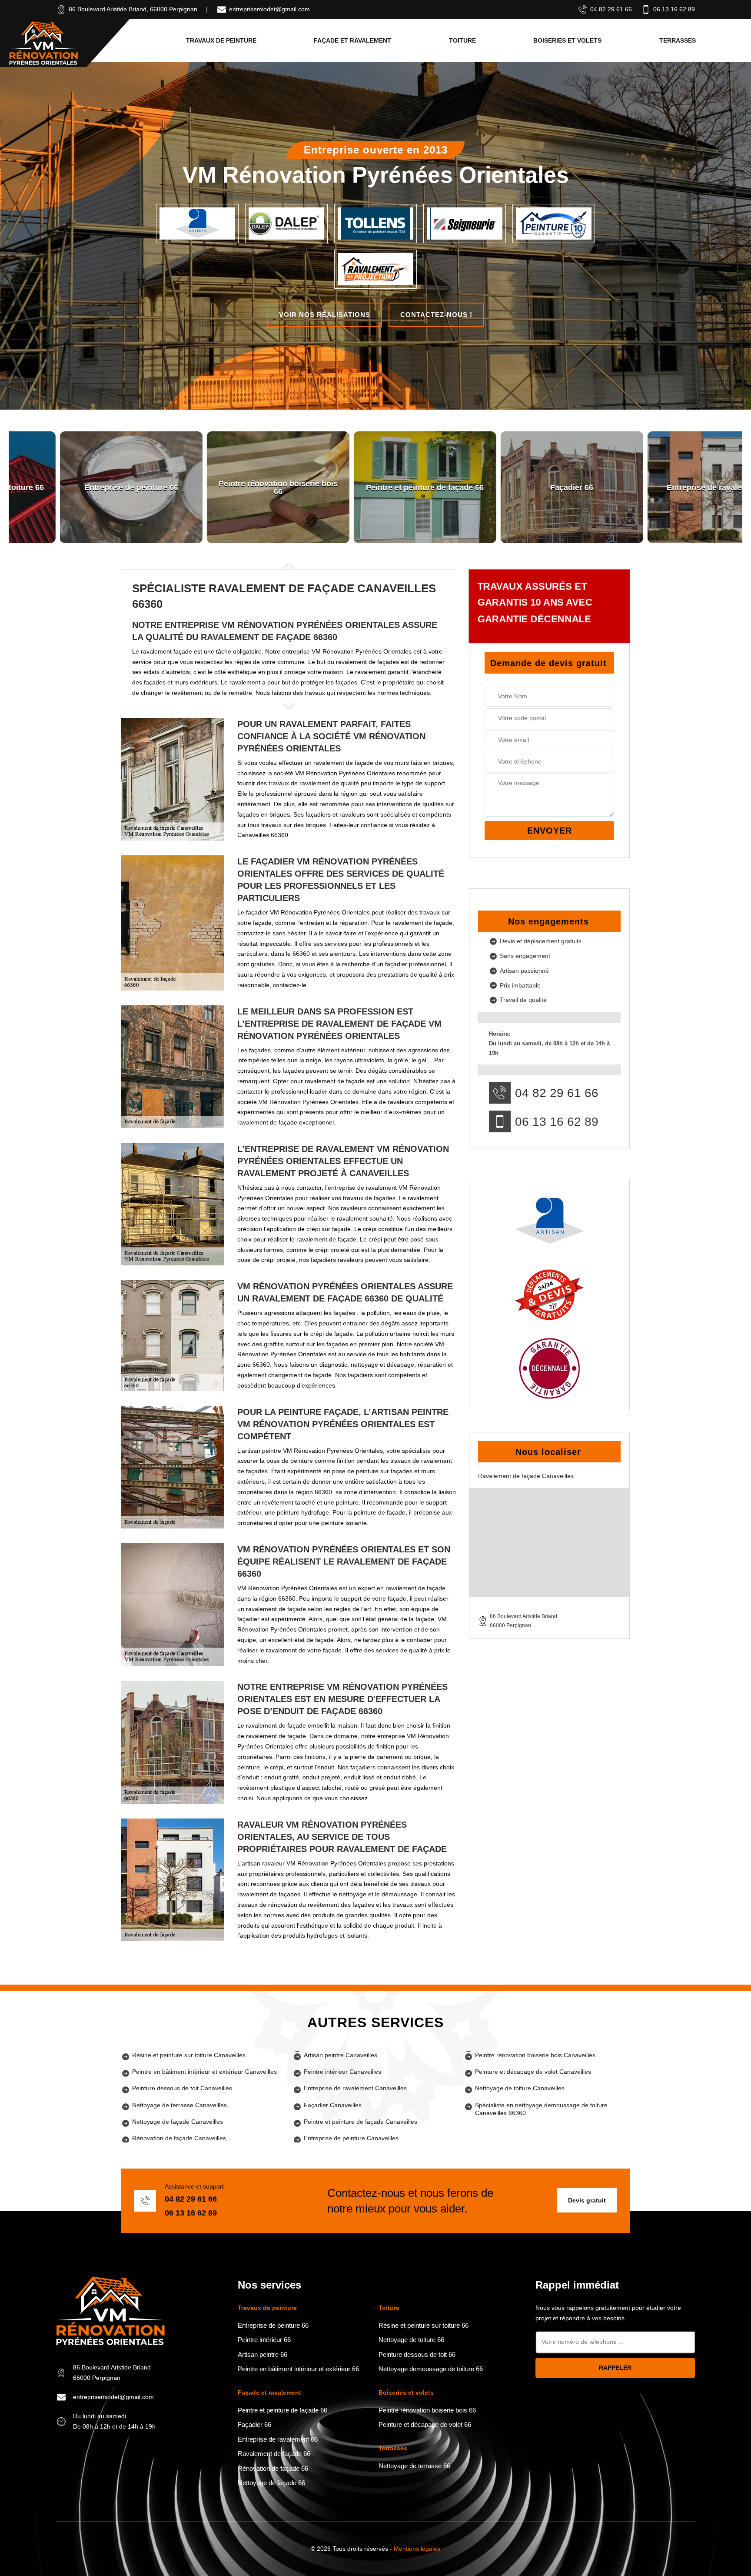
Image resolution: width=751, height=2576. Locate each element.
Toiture (462, 40)
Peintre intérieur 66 (264, 2340)
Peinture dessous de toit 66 (417, 2354)
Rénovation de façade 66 (273, 2468)
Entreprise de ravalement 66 (278, 2439)
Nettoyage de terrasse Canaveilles (179, 2105)
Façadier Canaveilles (333, 2105)
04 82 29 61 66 (611, 9)
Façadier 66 (254, 2424)
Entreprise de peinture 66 (273, 2325)
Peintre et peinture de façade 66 (282, 2410)
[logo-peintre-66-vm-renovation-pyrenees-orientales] (43, 43)
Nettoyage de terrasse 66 (414, 2466)
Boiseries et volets (567, 40)
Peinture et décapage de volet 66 (425, 2424)
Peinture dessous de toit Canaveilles (182, 2088)
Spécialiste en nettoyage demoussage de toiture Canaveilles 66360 (541, 2109)
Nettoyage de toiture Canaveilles (520, 2088)
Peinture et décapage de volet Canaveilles (533, 2072)
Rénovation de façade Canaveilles (179, 2138)
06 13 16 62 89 (674, 9)
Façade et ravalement (352, 40)
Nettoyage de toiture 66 (411, 2340)
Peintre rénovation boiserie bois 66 (427, 2410)
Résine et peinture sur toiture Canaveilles (189, 2055)
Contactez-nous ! (436, 315)
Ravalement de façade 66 (274, 2454)
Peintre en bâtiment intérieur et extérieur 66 (298, 2369)
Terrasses (678, 40)
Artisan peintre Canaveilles (341, 2055)
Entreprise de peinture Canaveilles (351, 2138)
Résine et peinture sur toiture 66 (424, 2325)
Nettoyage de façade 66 (271, 2483)
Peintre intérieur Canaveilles (342, 2072)
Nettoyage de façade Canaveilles (178, 2122)
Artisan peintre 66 (263, 2354)
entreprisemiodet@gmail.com (269, 9)
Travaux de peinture (221, 40)
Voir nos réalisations (325, 315)
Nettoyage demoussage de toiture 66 (431, 2369)
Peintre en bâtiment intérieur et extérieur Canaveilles (204, 2072)
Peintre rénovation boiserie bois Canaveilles (535, 2055)
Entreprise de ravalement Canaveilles (355, 2088)
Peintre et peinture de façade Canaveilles (361, 2122)
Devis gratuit (587, 2200)
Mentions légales (417, 2549)
